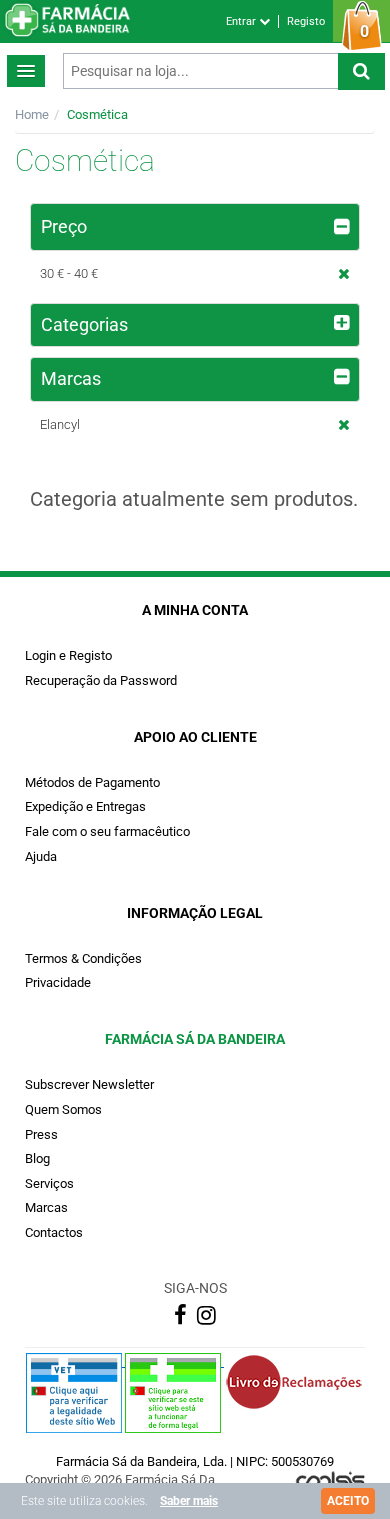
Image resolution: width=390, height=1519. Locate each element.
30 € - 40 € (69, 273)
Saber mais (189, 1501)
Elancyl (60, 424)
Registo (306, 21)
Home (32, 114)
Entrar (242, 21)
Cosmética (97, 114)
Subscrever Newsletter (89, 1084)
